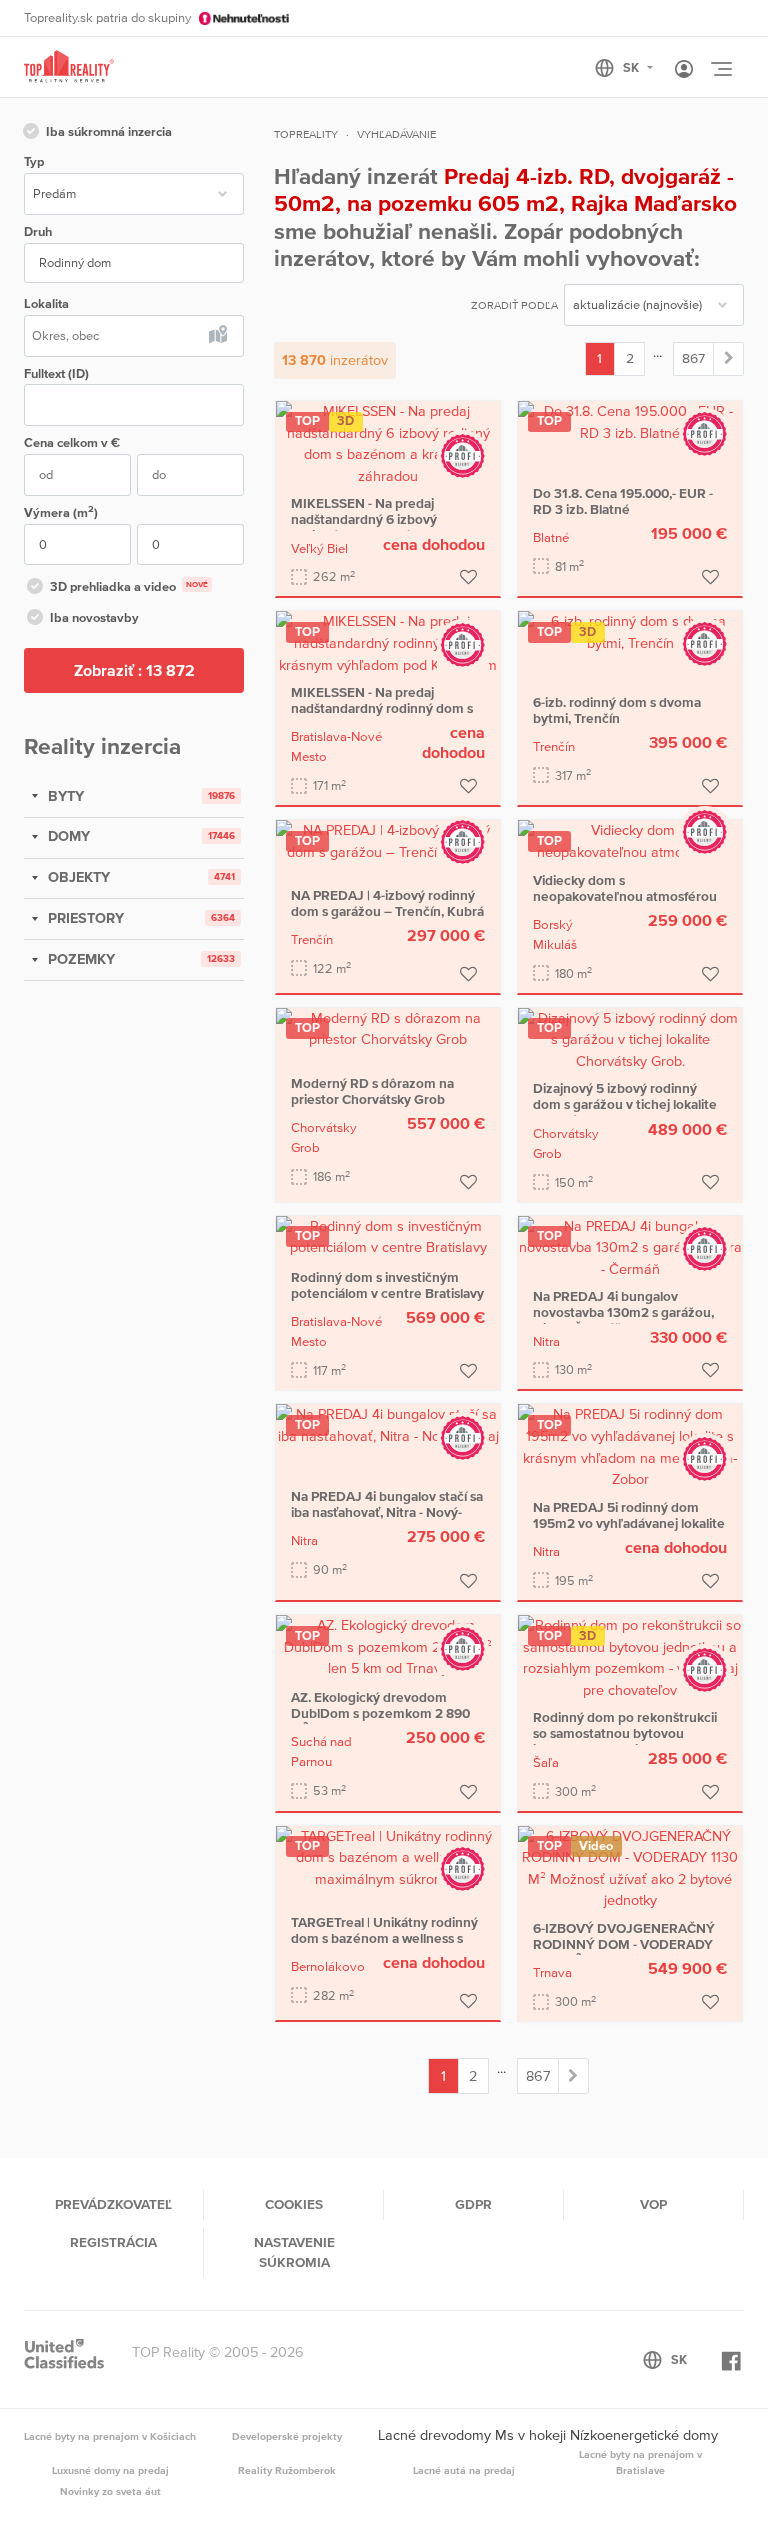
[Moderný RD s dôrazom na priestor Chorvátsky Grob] (388, 1028)
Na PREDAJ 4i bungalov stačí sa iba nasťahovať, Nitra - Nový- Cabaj (387, 1512)
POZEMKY (79, 959)
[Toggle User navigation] (684, 70)
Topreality (306, 134)
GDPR (473, 2204)
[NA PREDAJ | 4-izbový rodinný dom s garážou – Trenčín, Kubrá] (388, 840)
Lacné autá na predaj (464, 2470)
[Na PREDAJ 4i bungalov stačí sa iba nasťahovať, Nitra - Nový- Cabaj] (388, 1425)
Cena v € (72, 442)
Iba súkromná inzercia (109, 131)
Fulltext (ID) (56, 373)
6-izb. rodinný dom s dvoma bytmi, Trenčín (617, 710)
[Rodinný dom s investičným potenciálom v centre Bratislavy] (388, 1236)
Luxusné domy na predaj (110, 2470)
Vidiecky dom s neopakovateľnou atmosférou (625, 888)
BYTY (64, 796)
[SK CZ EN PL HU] (632, 68)
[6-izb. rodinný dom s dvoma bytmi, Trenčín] (630, 632)
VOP (653, 2204)
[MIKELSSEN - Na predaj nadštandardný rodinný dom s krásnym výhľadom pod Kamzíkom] (388, 642)
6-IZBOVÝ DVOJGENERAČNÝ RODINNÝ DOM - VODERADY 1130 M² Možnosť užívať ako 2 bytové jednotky (624, 1952)
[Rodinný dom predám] (728, 359)
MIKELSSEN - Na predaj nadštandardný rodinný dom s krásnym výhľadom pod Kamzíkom (382, 716)
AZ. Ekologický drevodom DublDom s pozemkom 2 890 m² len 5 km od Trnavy (380, 1713)
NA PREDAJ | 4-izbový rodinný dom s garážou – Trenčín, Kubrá (387, 903)
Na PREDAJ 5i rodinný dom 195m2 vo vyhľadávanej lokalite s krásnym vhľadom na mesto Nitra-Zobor (629, 1531)
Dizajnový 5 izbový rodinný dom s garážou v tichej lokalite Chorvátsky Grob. (625, 1104)
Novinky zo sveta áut (110, 2491)
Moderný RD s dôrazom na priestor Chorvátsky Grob (372, 1091)
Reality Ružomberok (287, 2470)
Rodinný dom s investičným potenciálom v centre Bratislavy (387, 1285)
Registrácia (113, 2242)
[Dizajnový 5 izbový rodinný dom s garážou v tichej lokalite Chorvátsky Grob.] (630, 1039)
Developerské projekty (287, 2436)
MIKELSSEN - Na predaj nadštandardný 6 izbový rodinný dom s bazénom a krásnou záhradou (370, 527)
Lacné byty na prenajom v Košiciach (110, 2436)
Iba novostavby (94, 617)
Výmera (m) (61, 511)
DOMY (67, 836)
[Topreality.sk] (69, 67)
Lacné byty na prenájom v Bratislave (640, 2462)
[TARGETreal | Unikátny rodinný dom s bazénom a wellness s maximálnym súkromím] (388, 1857)
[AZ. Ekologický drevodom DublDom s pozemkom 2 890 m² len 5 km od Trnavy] (388, 1646)
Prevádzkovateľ (113, 2204)
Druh (38, 231)
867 (693, 358)
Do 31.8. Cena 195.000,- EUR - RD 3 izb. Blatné (623, 501)
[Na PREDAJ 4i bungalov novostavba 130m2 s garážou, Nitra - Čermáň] (630, 1246)
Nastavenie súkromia (294, 2252)
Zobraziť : (134, 670)
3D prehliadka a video (129, 586)
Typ (34, 161)
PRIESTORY (84, 918)
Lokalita (46, 303)
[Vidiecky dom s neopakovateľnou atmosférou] (630, 840)
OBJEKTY (77, 877)
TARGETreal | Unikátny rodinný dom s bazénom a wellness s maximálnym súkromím (384, 1938)
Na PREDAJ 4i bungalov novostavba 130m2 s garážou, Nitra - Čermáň (623, 1312)
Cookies (294, 2204)
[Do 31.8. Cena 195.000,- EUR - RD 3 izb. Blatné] (630, 421)
